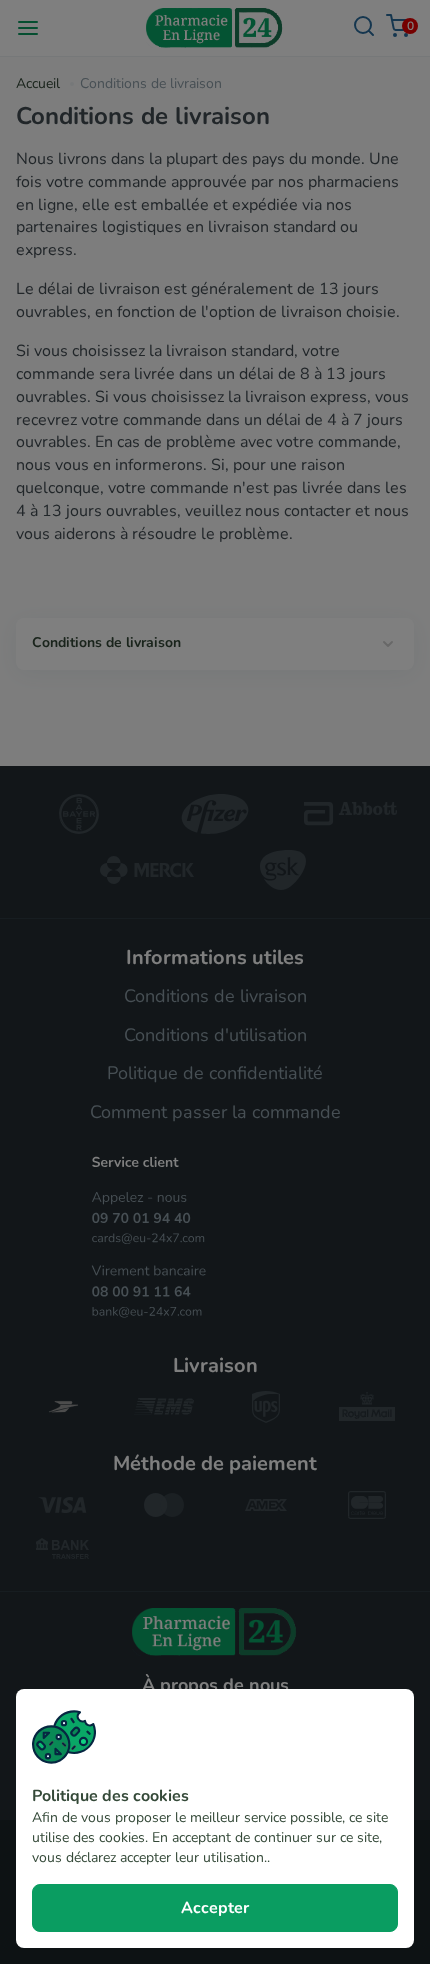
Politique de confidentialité (215, 1073)
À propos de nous (215, 1685)
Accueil (38, 83)
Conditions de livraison (106, 642)
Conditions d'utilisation (215, 1035)
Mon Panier (408, 26)
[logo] (215, 1632)
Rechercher (364, 27)
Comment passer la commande (215, 1112)
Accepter (215, 1908)
